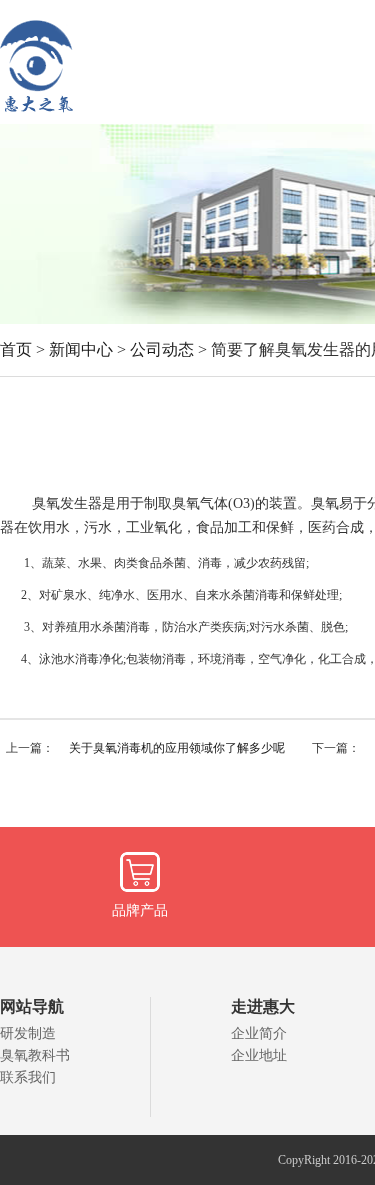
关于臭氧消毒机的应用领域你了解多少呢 (177, 748)
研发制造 (28, 1033)
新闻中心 (81, 349)
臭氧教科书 (35, 1055)
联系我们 (28, 1077)
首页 (16, 349)
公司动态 (162, 349)
